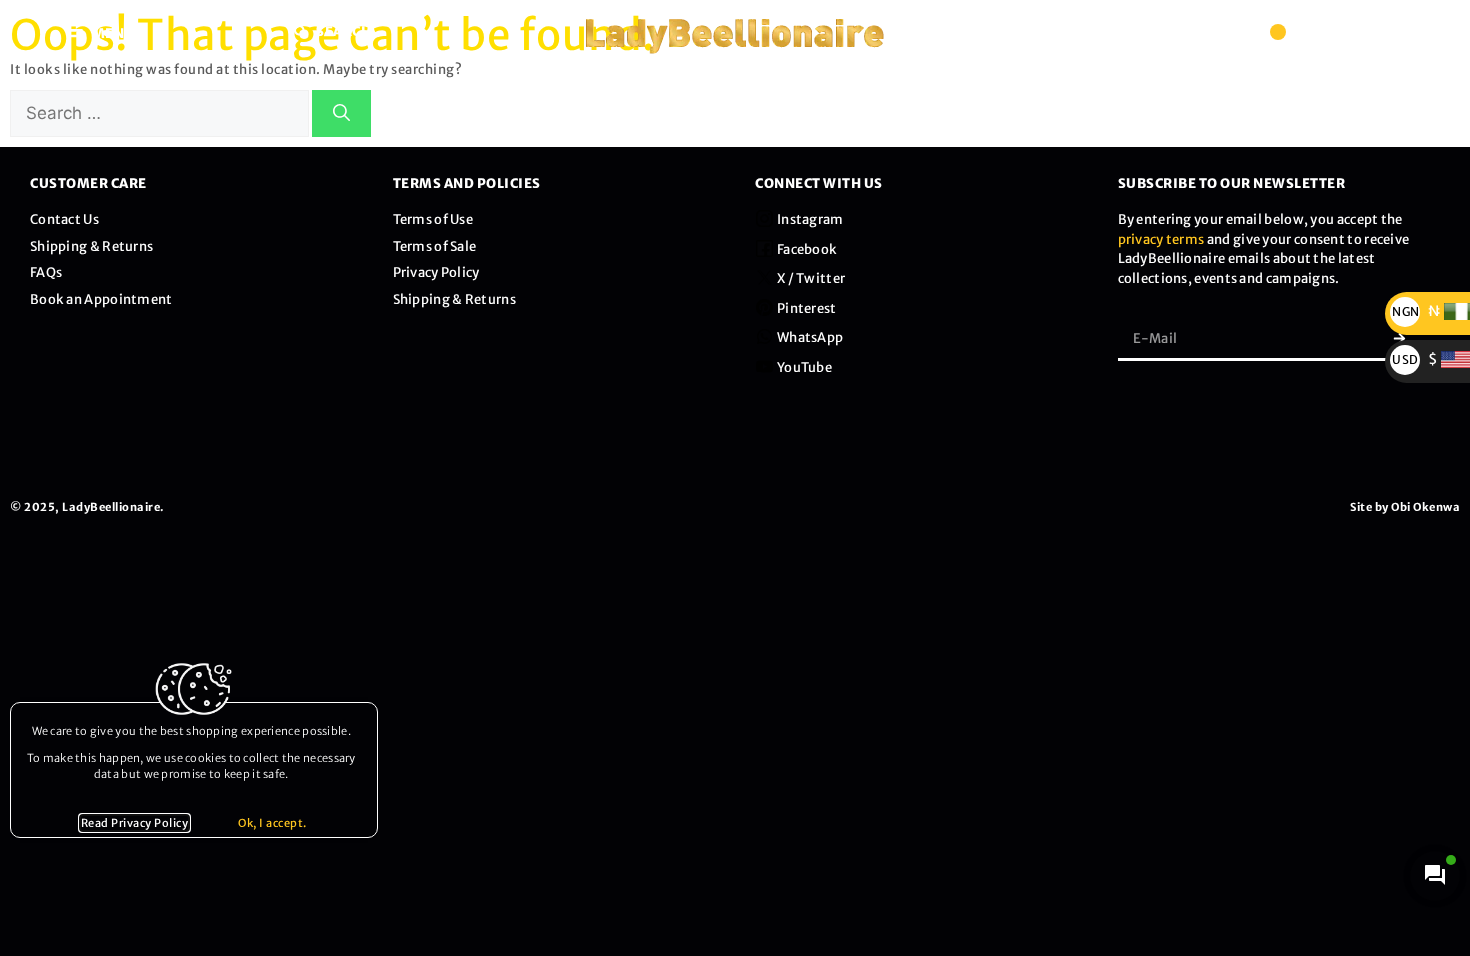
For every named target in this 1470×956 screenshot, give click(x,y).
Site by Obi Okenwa (1405, 507)
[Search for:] (161, 114)
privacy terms (1161, 239)
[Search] (341, 114)
